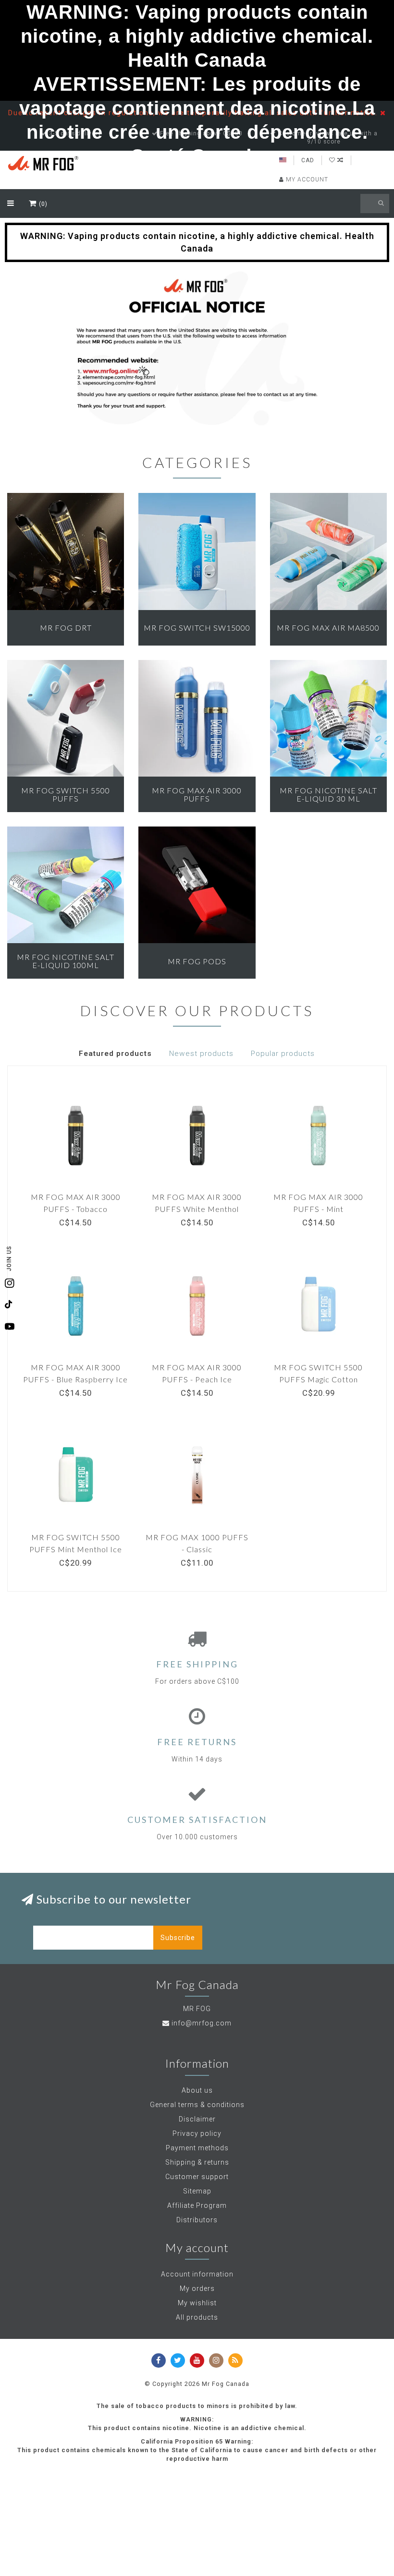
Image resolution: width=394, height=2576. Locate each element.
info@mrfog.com (202, 2023)
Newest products (201, 1054)
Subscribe (178, 1938)
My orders (197, 2288)
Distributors (197, 2220)
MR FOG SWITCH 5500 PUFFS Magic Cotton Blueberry (318, 1379)
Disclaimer (197, 2119)
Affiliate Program (197, 2205)
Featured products (115, 1054)
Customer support (197, 2177)
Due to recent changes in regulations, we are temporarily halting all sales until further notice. (194, 113)
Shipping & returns (197, 2162)
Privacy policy (197, 2133)
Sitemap (197, 2191)
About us (197, 2090)
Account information (197, 2274)
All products (197, 2317)
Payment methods (197, 2148)
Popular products (283, 1054)
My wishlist (197, 2303)
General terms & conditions (197, 2105)
